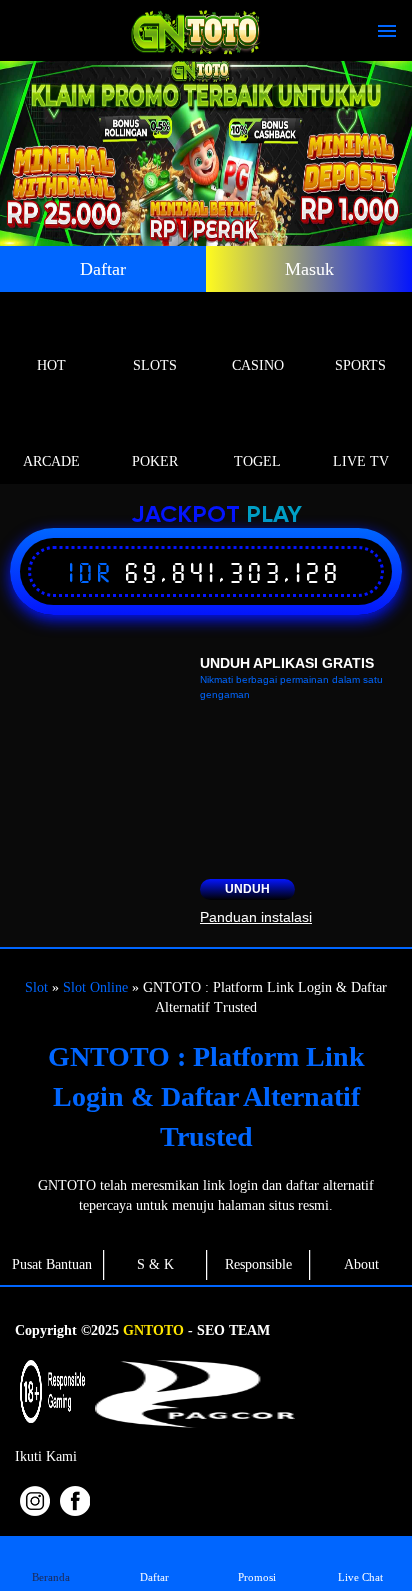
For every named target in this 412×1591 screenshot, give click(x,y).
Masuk (309, 269)
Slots (155, 365)
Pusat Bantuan (52, 1264)
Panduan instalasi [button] (256, 917)
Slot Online (95, 987)
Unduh (247, 889)
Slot (36, 987)
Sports (360, 365)
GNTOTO (153, 1330)
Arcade (51, 461)
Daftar (103, 269)
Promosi (257, 1577)
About (361, 1264)
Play (274, 515)
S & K (155, 1264)
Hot (51, 365)
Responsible (258, 1264)
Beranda (51, 1577)
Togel (257, 461)
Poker (155, 461)
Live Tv (361, 461)
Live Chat (360, 1577)
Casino (258, 365)
